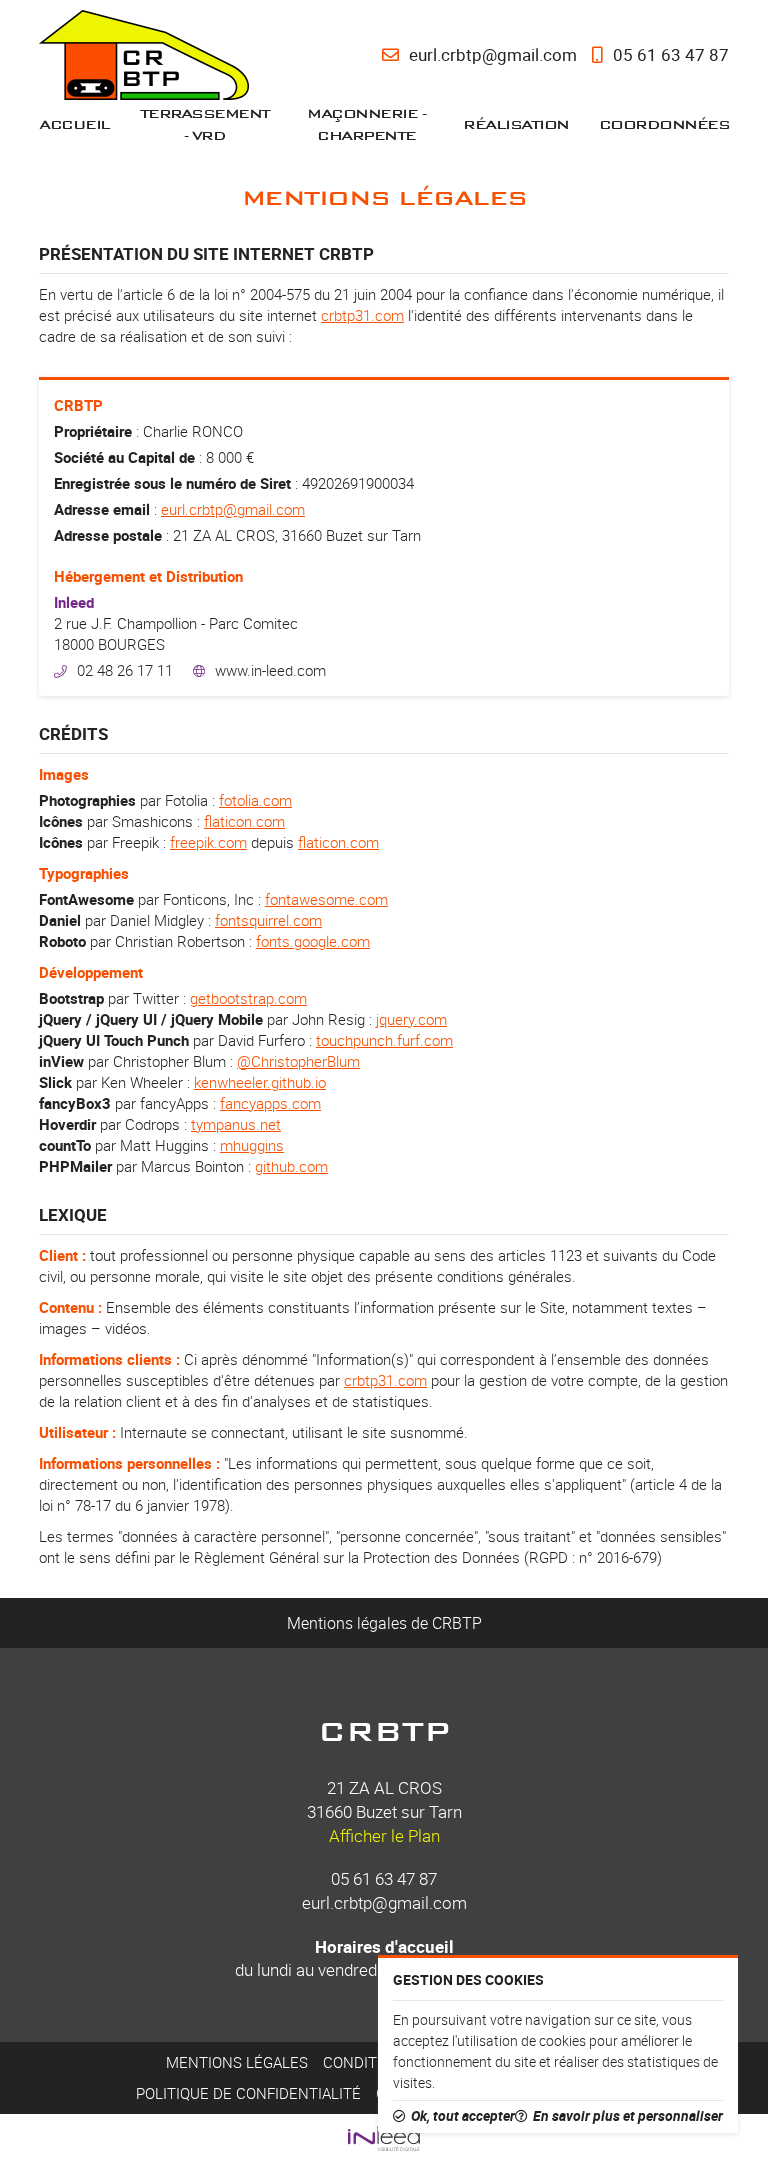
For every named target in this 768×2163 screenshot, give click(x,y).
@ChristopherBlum (298, 1061)
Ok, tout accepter (463, 2116)
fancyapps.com (270, 1103)
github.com (291, 1166)
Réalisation (516, 124)
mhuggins (252, 1145)
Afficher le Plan (384, 1835)
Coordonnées (664, 124)
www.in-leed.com (270, 670)
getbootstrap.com (248, 998)
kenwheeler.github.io (260, 1082)
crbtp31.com (362, 315)
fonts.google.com (313, 941)
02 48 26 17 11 (125, 670)
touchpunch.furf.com (384, 1040)
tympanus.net (236, 1124)
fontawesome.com (326, 899)
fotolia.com (255, 800)
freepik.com (208, 842)
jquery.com (411, 1019)
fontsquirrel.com (268, 920)
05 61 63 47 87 (384, 1878)
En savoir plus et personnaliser (628, 2116)
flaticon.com (244, 821)
